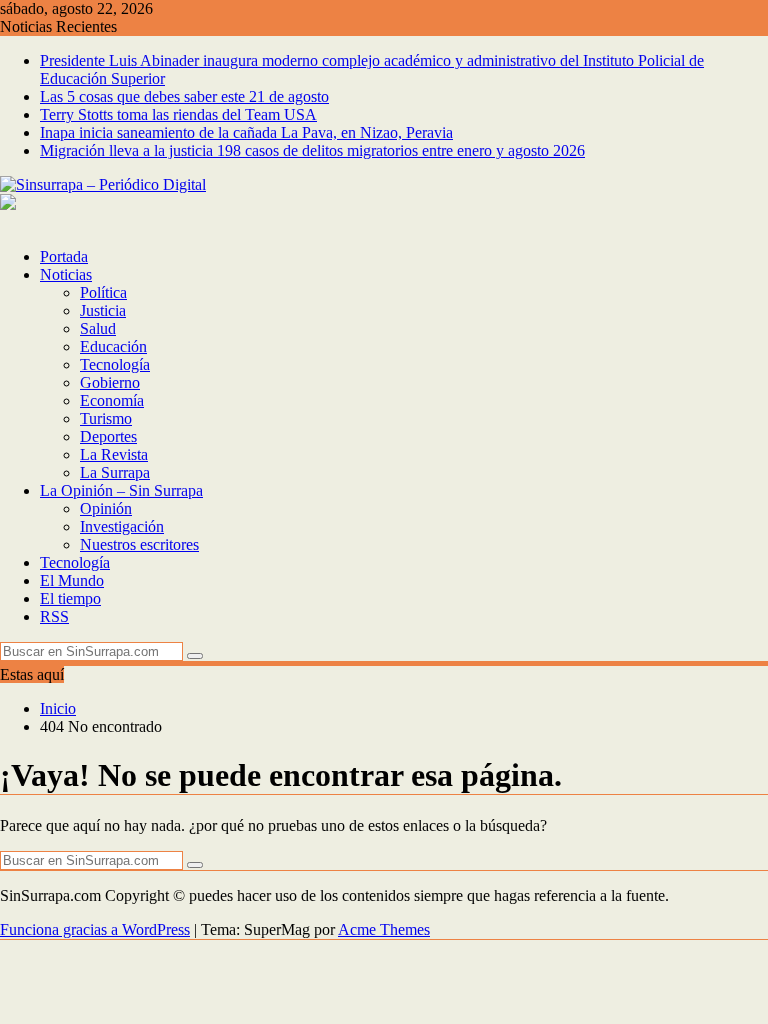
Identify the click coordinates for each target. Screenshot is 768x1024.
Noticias (66, 274)
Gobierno (110, 382)
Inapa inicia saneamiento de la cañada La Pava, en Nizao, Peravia (246, 132)
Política (103, 292)
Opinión (106, 508)
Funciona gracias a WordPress (95, 929)
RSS (54, 616)
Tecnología (115, 364)
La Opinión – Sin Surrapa (121, 490)
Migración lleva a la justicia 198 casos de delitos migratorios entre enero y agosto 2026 (312, 150)
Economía (112, 400)
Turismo (106, 418)
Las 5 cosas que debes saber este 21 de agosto (184, 96)
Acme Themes (384, 929)
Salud (98, 328)
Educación (113, 346)
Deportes (108, 436)
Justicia (103, 310)
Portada (64, 256)
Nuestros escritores (139, 544)
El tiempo (70, 598)
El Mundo (72, 580)
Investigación (122, 526)
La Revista (114, 454)
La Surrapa (115, 472)
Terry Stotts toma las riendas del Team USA (178, 114)
